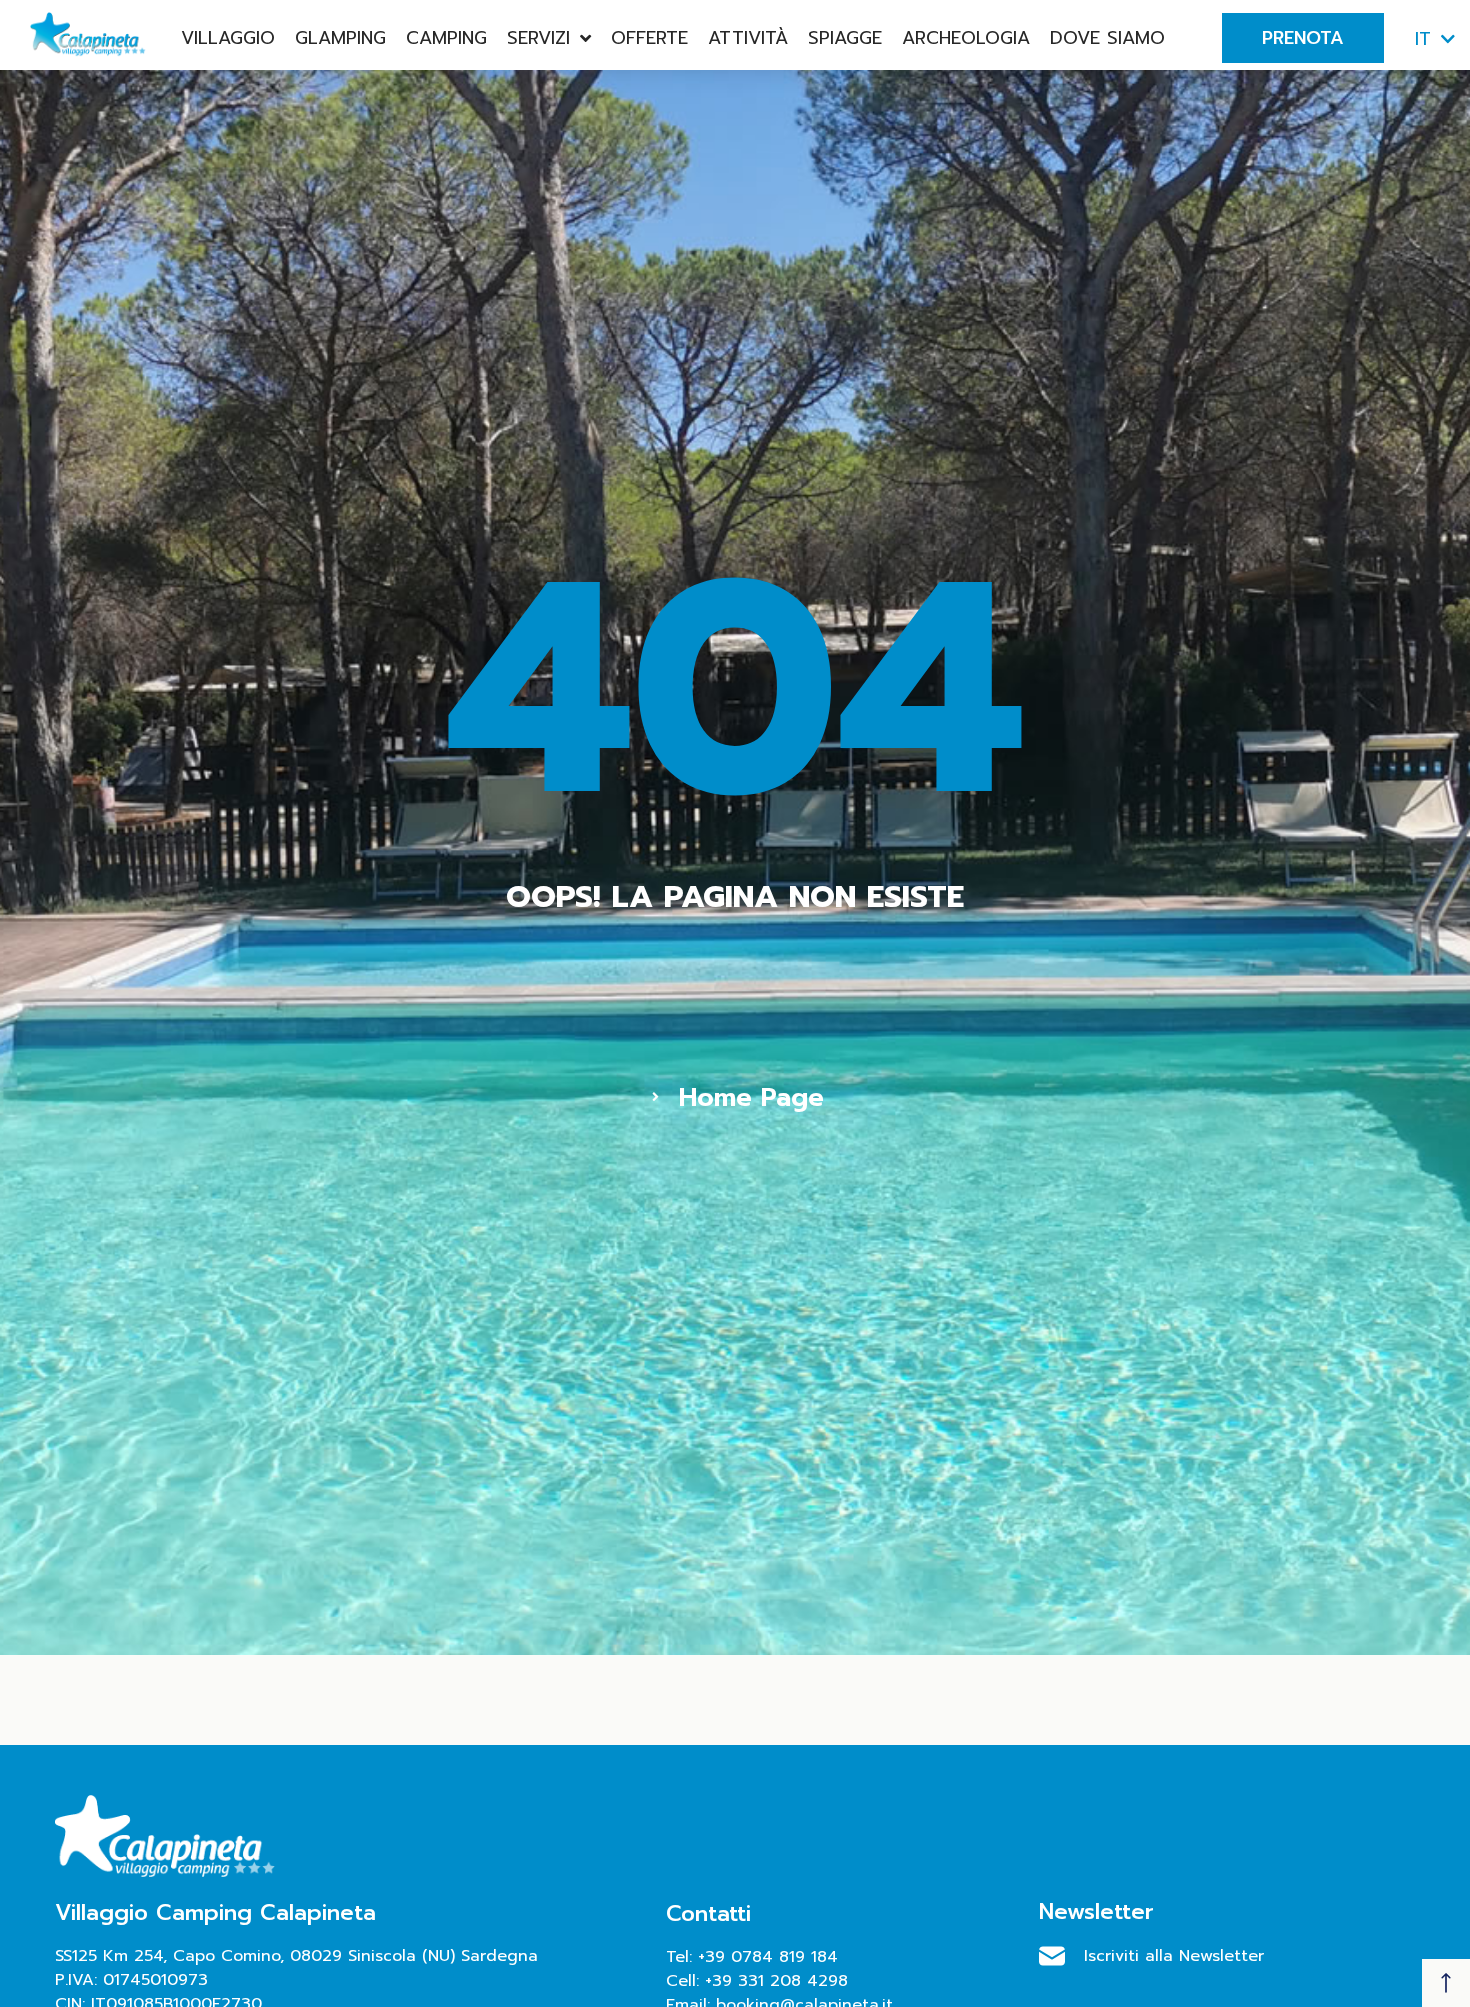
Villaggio (228, 38)
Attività (748, 38)
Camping (446, 38)
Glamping (340, 38)
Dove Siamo (1107, 38)
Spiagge (845, 38)
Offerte (649, 38)
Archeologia (966, 38)
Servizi (538, 38)
